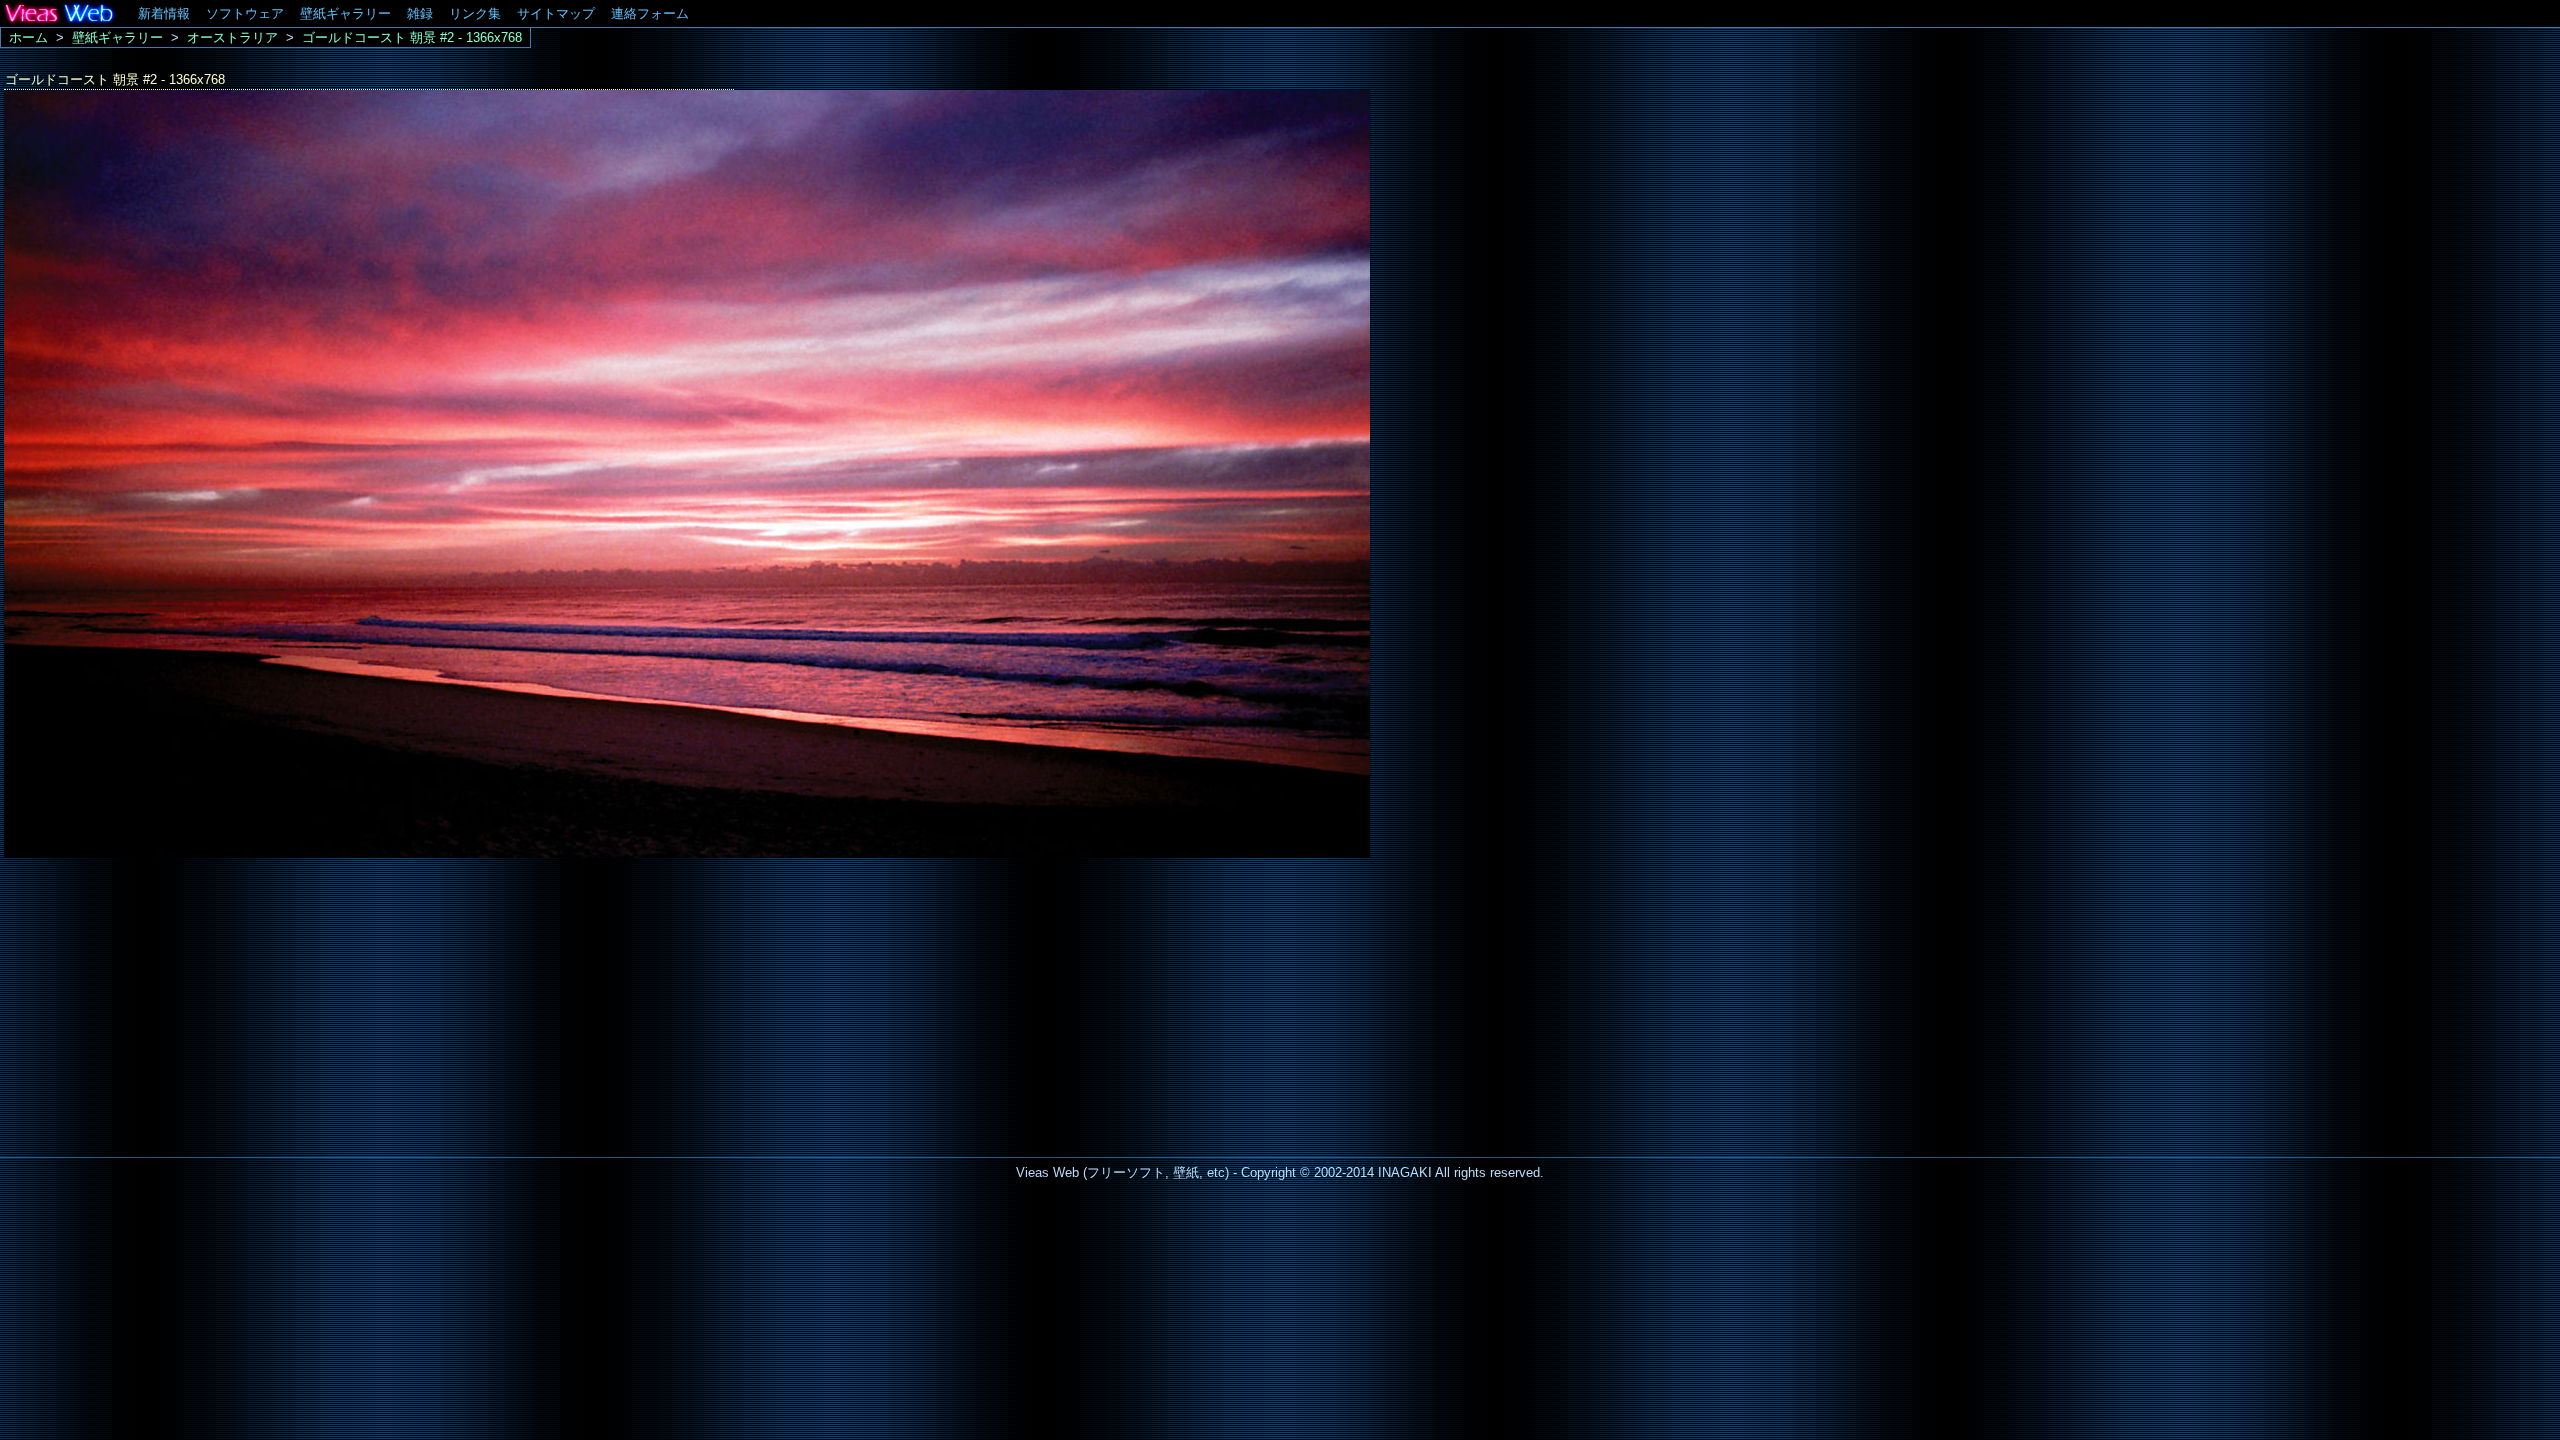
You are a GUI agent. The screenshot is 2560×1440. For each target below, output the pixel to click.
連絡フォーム (650, 13)
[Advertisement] (168, 1002)
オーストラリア (232, 37)
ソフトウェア (245, 13)
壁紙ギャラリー (345, 13)
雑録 (420, 13)
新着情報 (164, 13)
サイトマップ (556, 13)
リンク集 (475, 13)
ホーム (28, 37)
